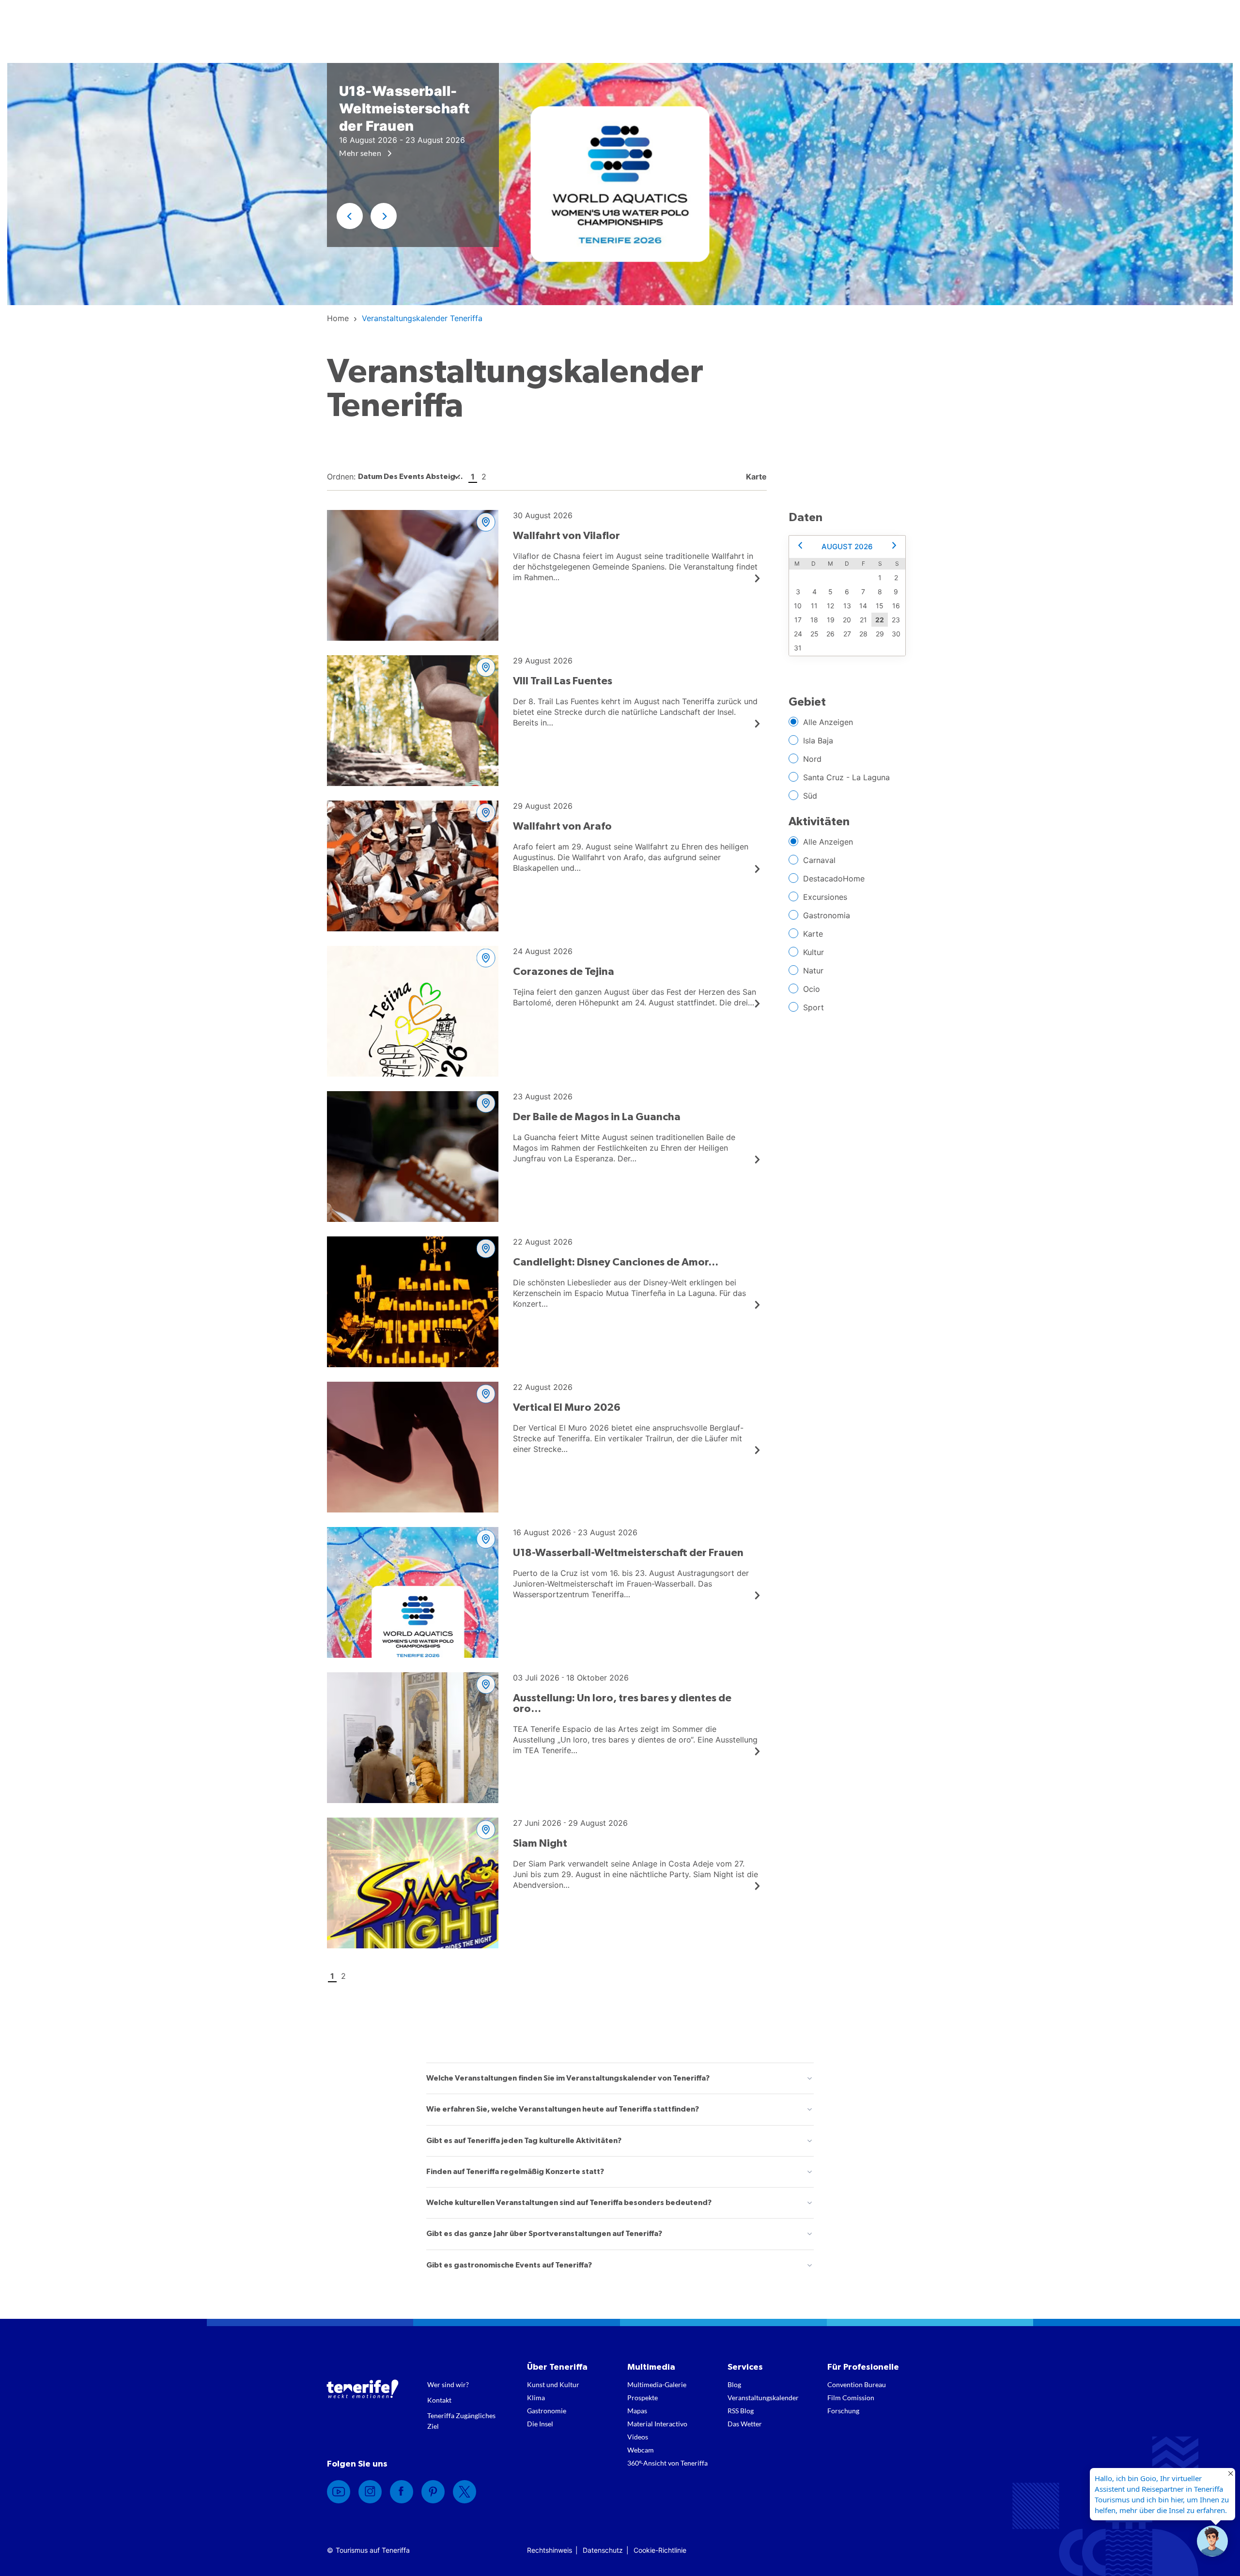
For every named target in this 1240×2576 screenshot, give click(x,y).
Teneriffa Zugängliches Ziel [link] (461, 2421)
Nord (812, 759)
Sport (814, 1007)
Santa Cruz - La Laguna (846, 777)
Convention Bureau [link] (857, 2384)
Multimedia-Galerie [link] (657, 2384)
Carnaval (819, 860)
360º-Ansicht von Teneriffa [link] (667, 2463)
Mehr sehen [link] (361, 153)
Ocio (812, 989)
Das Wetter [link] (745, 2424)
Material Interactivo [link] (657, 2424)
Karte (813, 934)
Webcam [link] (641, 2450)
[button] (350, 216)
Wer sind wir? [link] (448, 2384)
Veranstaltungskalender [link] (763, 2398)
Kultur (814, 952)
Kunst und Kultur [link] (553, 2384)
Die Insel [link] (540, 2424)
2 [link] (484, 477)
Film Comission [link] (851, 2398)
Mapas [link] (637, 2411)
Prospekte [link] (643, 2398)
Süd (810, 796)
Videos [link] (638, 2437)
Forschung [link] (843, 2411)
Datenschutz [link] (603, 2550)
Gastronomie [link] (547, 2411)
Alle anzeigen (828, 722)
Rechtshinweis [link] (550, 2550)
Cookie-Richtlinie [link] (660, 2550)
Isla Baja (818, 740)
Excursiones (825, 897)
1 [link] (473, 477)
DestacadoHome (834, 879)
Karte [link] (755, 477)
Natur (813, 971)
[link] (338, 318)
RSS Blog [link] (741, 2411)
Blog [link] (734, 2384)
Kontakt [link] (439, 2400)
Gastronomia (827, 915)
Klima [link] (536, 2398)
